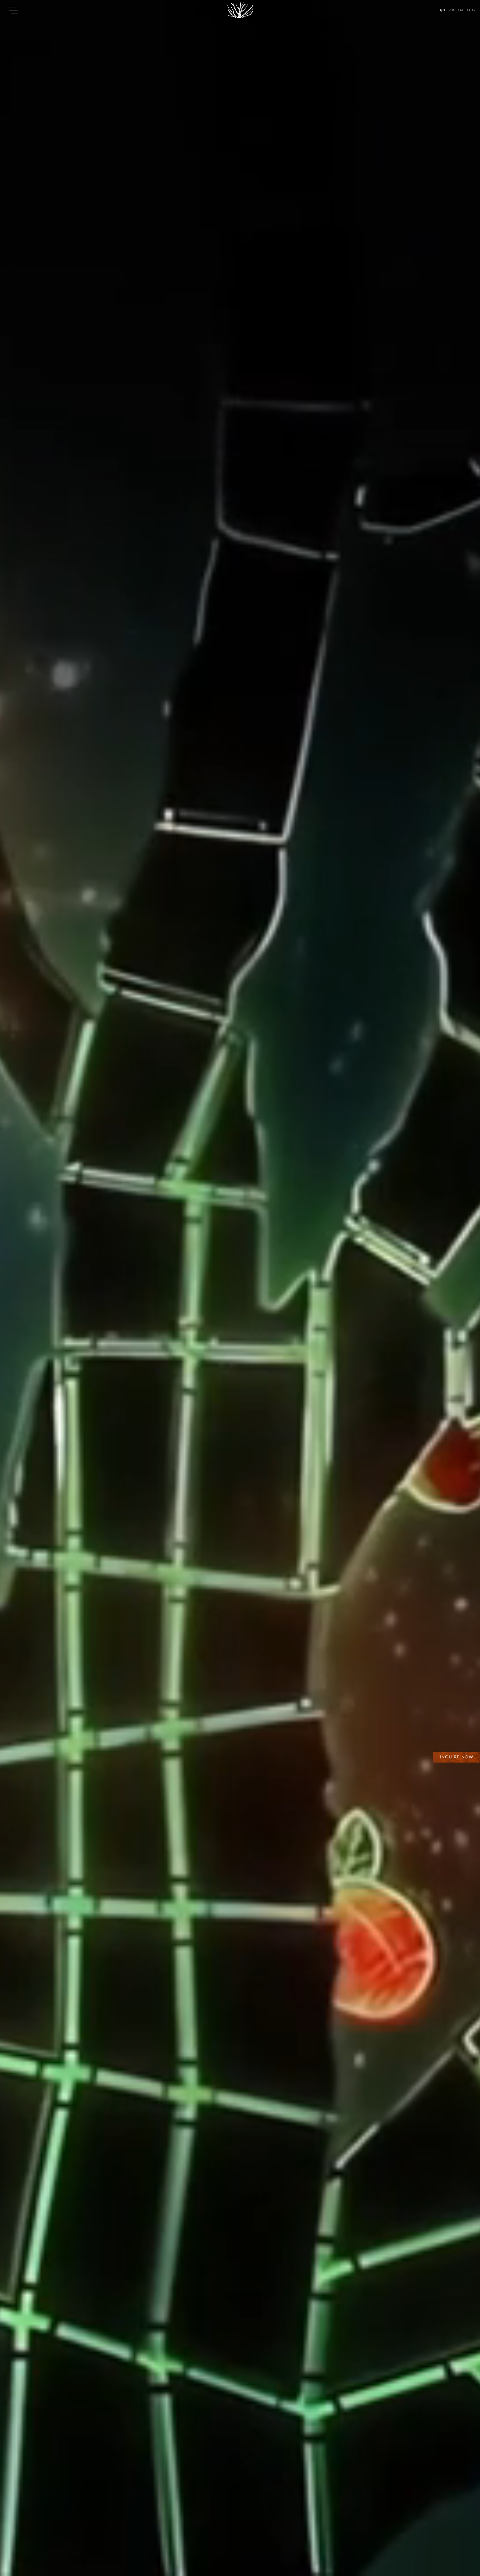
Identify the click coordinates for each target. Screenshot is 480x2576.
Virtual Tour (462, 10)
